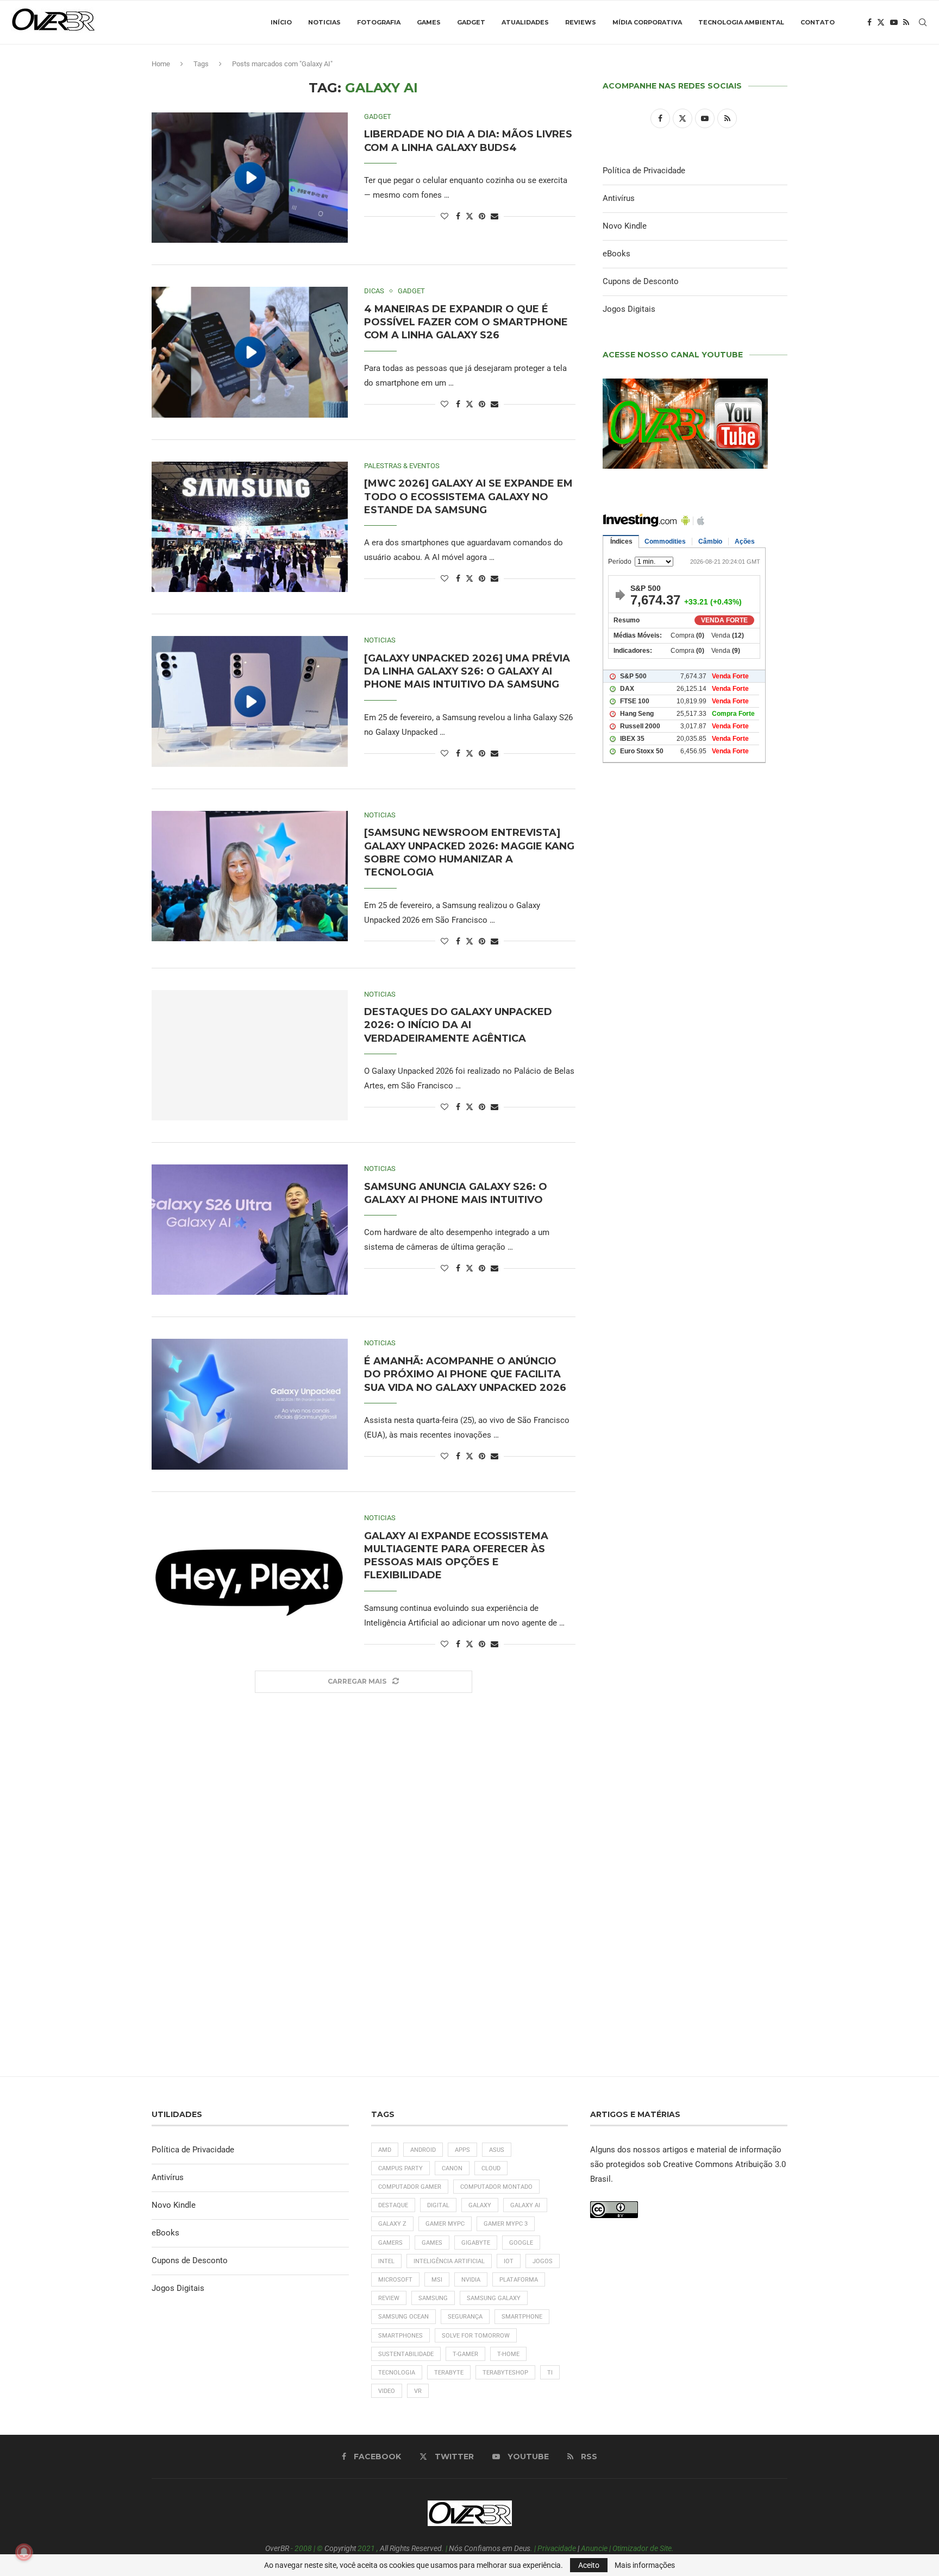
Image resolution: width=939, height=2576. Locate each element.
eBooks (616, 254)
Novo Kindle (625, 226)
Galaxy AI (525, 2205)
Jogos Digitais (629, 309)
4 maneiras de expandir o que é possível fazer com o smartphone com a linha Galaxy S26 (466, 322)
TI (550, 2373)
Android (423, 2150)
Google (521, 2243)
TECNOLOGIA (397, 2373)
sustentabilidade (406, 2354)
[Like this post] (445, 216)
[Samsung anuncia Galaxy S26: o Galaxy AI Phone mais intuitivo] (250, 1230)
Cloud (491, 2168)
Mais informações (645, 2565)
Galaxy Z (392, 2224)
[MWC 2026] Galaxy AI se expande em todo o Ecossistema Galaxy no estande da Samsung (468, 497)
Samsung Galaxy (494, 2298)
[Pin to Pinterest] (482, 216)
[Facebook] (869, 22)
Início (281, 22)
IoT (509, 2261)
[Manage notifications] (24, 2552)
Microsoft (395, 2280)
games (432, 2243)
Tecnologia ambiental (741, 22)
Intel (386, 2261)
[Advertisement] (695, 1239)
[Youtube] (894, 22)
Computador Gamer (410, 2187)
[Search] (923, 22)
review (389, 2298)
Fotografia (379, 22)
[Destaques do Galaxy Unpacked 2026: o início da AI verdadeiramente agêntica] (250, 1055)
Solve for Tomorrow (476, 2336)
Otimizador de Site (642, 2548)
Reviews (581, 22)
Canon (452, 2168)
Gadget (471, 22)
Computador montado (496, 2187)
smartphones (400, 2336)
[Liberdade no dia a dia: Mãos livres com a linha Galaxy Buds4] (250, 178)
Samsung (433, 2298)
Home (161, 64)
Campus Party (400, 2168)
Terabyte (449, 2373)
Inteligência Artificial (449, 2261)
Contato (818, 22)
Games (429, 22)
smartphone (522, 2317)
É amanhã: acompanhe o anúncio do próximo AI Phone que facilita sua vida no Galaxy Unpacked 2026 (465, 1374)
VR (418, 2391)
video (387, 2391)
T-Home (508, 2354)
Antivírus (619, 198)
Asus (497, 2150)
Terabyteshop (505, 2373)
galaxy (480, 2205)
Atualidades (525, 22)
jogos (543, 2261)
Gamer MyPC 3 (506, 2224)
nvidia (471, 2280)
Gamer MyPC (445, 2224)
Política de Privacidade (644, 171)
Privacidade (557, 2548)
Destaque (393, 2205)
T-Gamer (465, 2354)
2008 (303, 2548)
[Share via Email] (494, 216)
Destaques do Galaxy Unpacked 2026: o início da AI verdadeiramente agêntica (458, 1025)
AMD (385, 2150)
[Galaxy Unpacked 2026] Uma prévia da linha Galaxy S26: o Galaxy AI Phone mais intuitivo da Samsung (467, 672)
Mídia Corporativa (647, 22)
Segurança (465, 2317)
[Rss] (906, 22)
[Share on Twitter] (469, 216)
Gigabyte (476, 2243)
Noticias (324, 22)
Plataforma (519, 2280)
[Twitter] (881, 22)
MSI (437, 2280)
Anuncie (594, 2548)
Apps (462, 2150)
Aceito (589, 2565)
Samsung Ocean (403, 2317)
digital (438, 2205)
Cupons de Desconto (641, 281)
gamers (390, 2243)
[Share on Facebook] (458, 216)
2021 (366, 2548)
